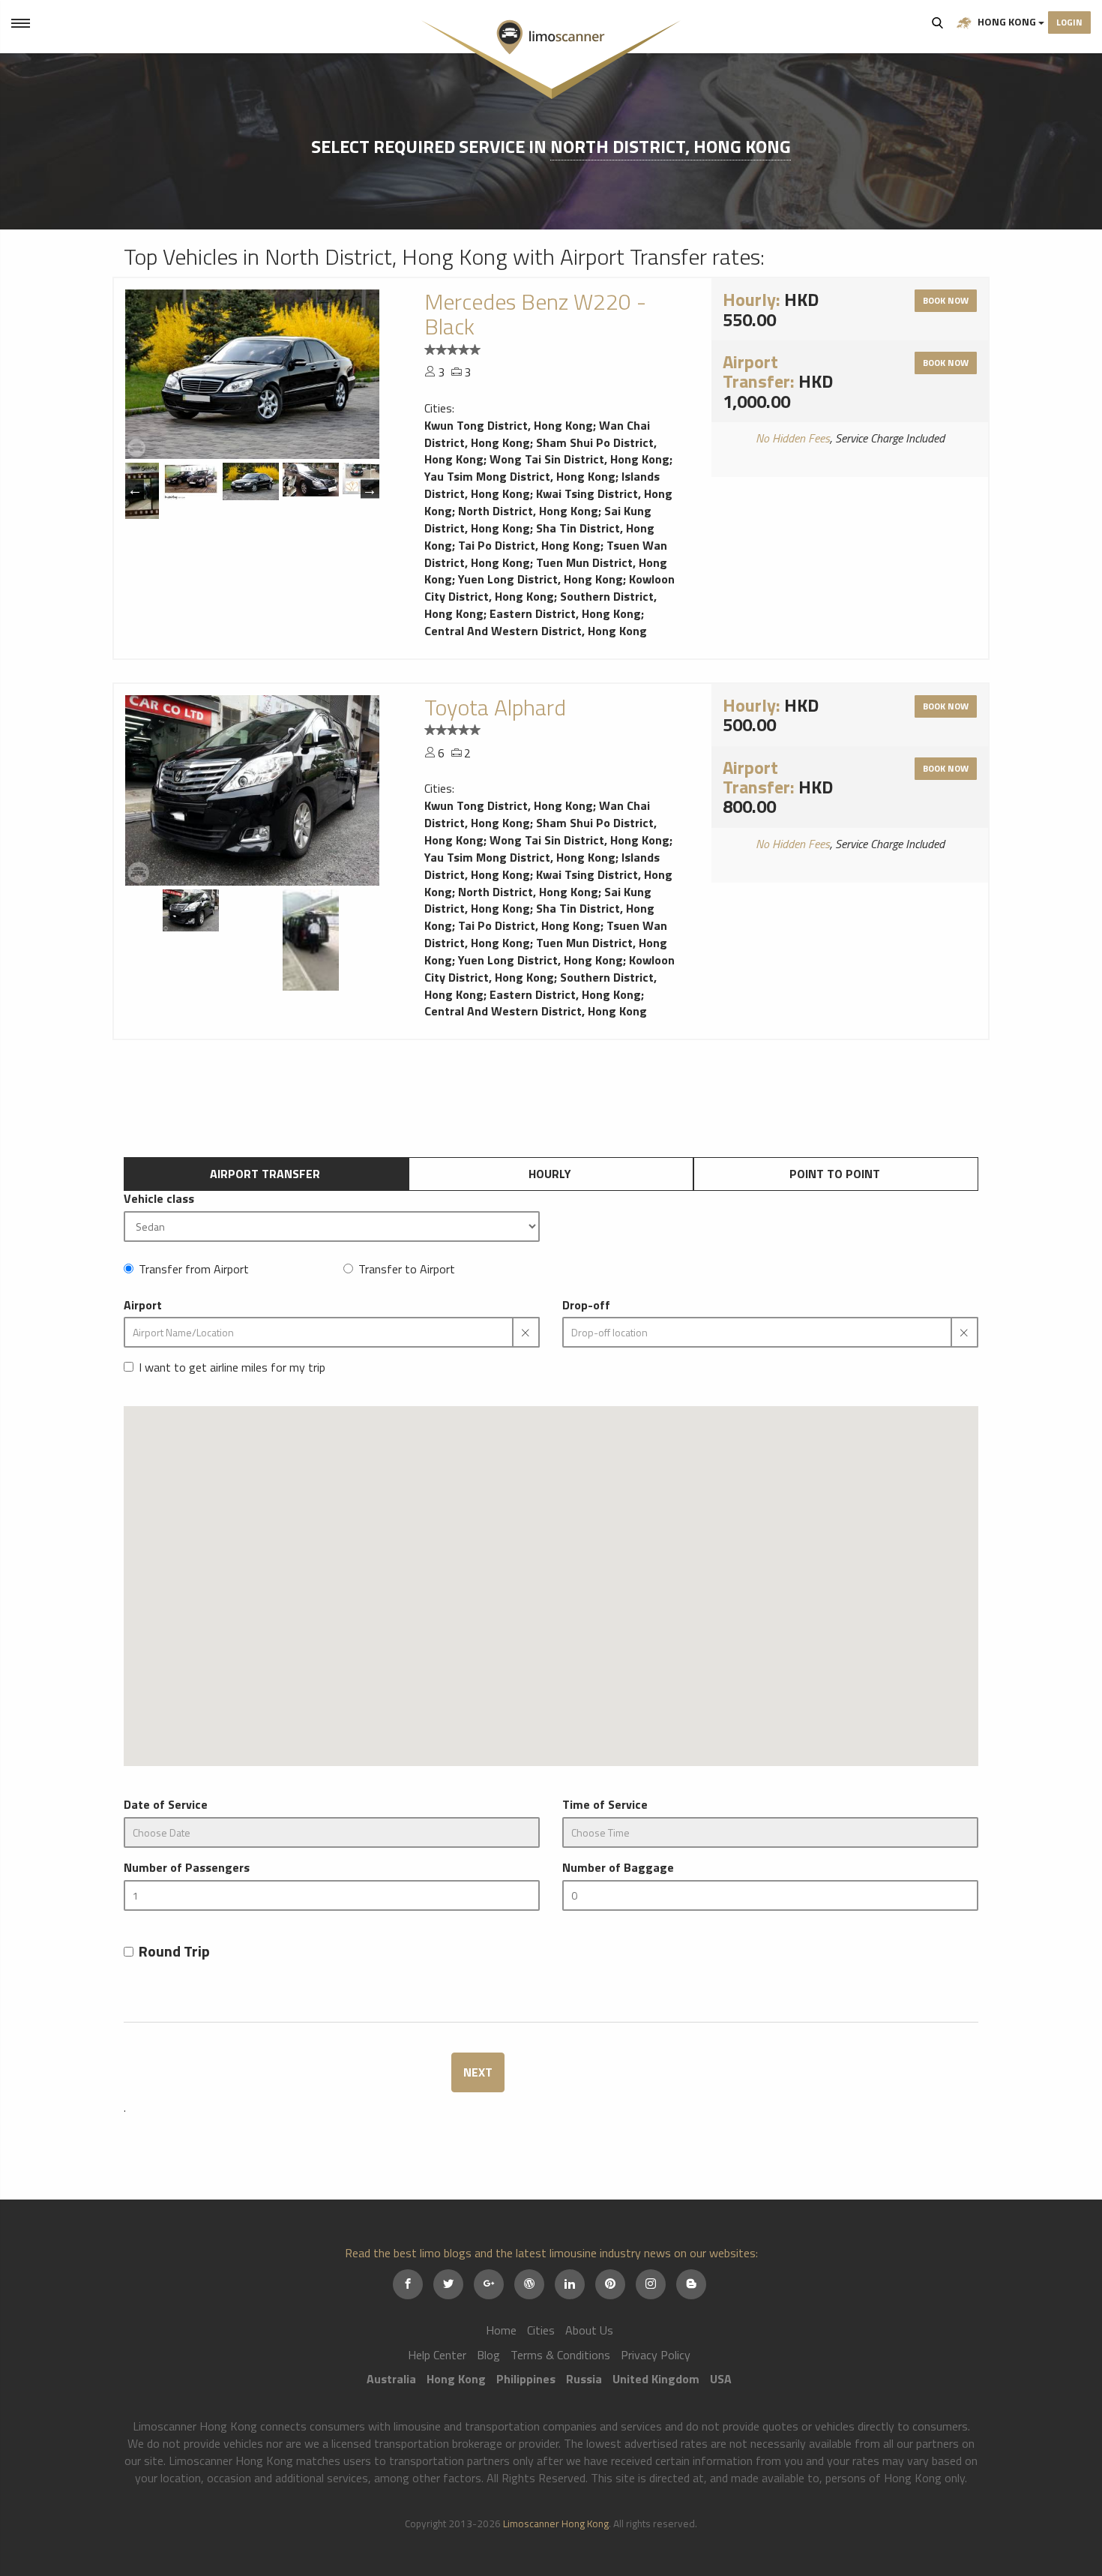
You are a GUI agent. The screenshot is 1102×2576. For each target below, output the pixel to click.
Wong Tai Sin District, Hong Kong (579, 459)
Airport (143, 1305)
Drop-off (586, 1305)
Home (501, 2330)
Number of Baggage (618, 1868)
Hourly (550, 1174)
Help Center (437, 2355)
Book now (946, 300)
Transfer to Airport (407, 1269)
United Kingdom (656, 2379)
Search (938, 22)
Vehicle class (159, 1199)
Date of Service (166, 1805)
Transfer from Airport (194, 1269)
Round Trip (174, 1952)
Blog (488, 2355)
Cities (541, 2330)
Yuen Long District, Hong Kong (541, 579)
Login (1069, 22)
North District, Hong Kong (671, 146)
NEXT (478, 2072)
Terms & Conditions (560, 2355)
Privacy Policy (656, 2355)
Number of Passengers (187, 1868)
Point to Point (835, 1174)
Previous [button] (135, 489)
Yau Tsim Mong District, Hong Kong (520, 476)
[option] (252, 374)
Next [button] (370, 489)
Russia (584, 2379)
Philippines (526, 2379)
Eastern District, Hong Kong (565, 613)
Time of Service (605, 1805)
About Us (589, 2330)
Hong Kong (1007, 21)
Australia (391, 2379)
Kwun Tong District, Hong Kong (509, 425)
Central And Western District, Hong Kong (536, 631)
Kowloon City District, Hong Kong (550, 588)
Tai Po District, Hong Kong (529, 545)
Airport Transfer (265, 1174)
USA (721, 2379)
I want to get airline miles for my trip (232, 1367)
